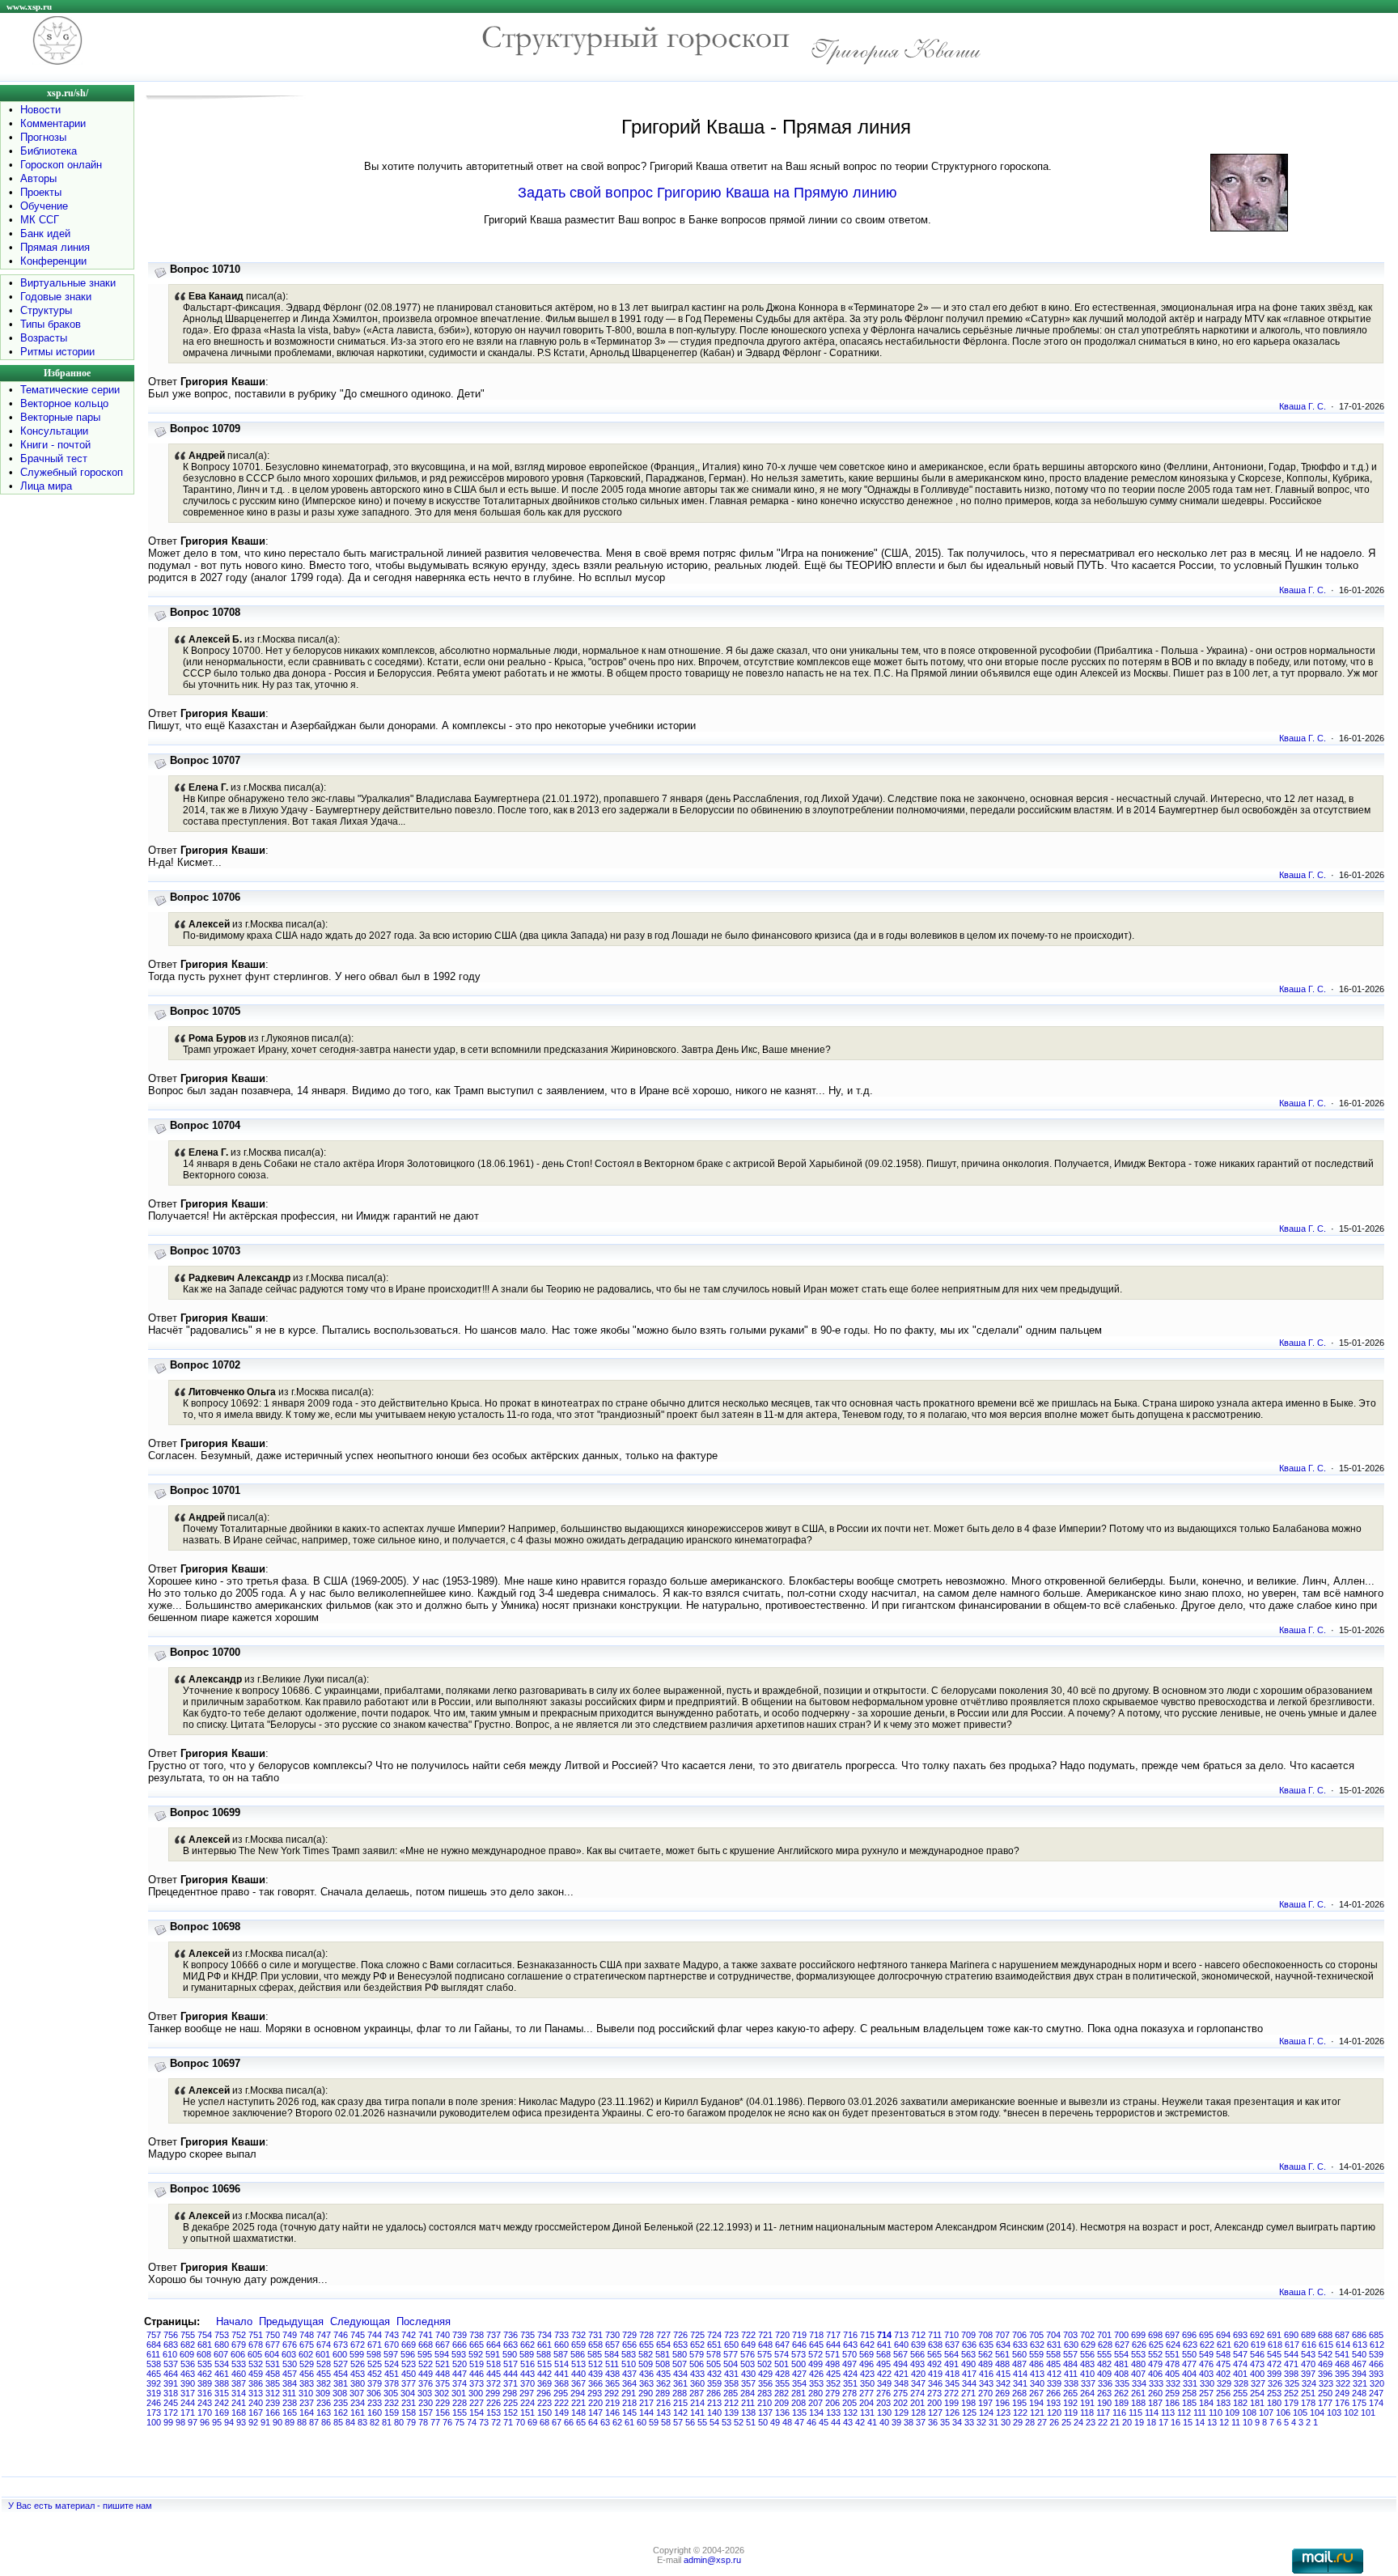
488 (1002, 2364)
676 (290, 2345)
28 (1030, 2422)
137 (765, 2413)
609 (187, 2354)
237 (307, 2403)
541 (1342, 2354)
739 (460, 2335)
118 (1087, 2413)
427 (799, 2374)
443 (527, 2374)
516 (527, 2364)
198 (968, 2403)
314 (239, 2393)
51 (751, 2422)
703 (1070, 2335)
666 (460, 2345)
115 (1135, 2413)
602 (306, 2354)
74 (472, 2422)
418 (952, 2374)
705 (1036, 2335)
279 (832, 2393)
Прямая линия (55, 247)
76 (447, 2422)
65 (581, 2422)
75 (460, 2422)
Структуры (46, 310)
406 (1155, 2374)
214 (697, 2403)
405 (1172, 2374)
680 (222, 2345)
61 (629, 2422)
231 (409, 2403)
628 (1105, 2345)
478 (1172, 2364)
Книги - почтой (55, 445)
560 (1019, 2354)
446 (477, 2374)
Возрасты (44, 338)
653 (680, 2345)
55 (702, 2422)
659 (578, 2345)
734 (544, 2335)
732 (578, 2335)
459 (256, 2374)
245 (171, 2403)
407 (1138, 2374)
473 (1257, 2364)
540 (1359, 2354)
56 (690, 2422)
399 (1274, 2374)
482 (1104, 2364)
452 (375, 2374)
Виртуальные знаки (68, 283)
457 (290, 2374)
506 (697, 2364)
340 (1037, 2383)
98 (180, 2422)
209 (782, 2403)
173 (154, 2413)
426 (816, 2374)
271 (968, 2393)
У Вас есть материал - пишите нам (80, 2506)
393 (1376, 2374)
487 (1019, 2364)
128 (918, 2413)
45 (824, 2422)
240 (256, 2403)
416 (986, 2374)
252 (1291, 2393)
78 (423, 2422)
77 (435, 2422)
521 (443, 2364)
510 (629, 2364)
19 (1139, 2422)
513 (578, 2364)
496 (866, 2364)
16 (1176, 2422)
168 (239, 2413)
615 (1326, 2345)
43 (848, 2422)
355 (782, 2383)
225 (510, 2403)
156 (443, 2413)
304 (408, 2393)
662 (527, 2345)
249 (1342, 2393)
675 (307, 2345)
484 (1070, 2364)
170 (205, 2413)
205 (849, 2403)
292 (612, 2393)
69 (532, 2422)
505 (714, 2364)
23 (1091, 2422)
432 (714, 2374)
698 (1155, 2335)
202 (900, 2403)
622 (1207, 2345)
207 (815, 2403)
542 (1325, 2354)
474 (1240, 2364)
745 (358, 2335)
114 (1152, 2413)
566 (917, 2354)
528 (324, 2364)
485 (1053, 2364)
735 (527, 2335)
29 (1018, 2422)
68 (544, 2422)
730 (612, 2335)
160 (375, 2413)
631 (1054, 2345)
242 (222, 2403)
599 (357, 2354)
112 (1184, 2413)
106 (1283, 2413)
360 (697, 2383)
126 (952, 2413)
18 (1151, 2422)
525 (375, 2364)
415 (1003, 2374)
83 (362, 2422)
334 (1139, 2383)
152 (510, 2413)
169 (222, 2413)
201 (917, 2403)
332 (1173, 2383)
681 (205, 2345)
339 (1054, 2383)
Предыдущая (291, 2321)
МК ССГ (40, 220)
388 (222, 2383)
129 (901, 2413)
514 (561, 2364)
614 (1343, 2345)
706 (1019, 2335)
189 (1121, 2403)
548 (1223, 2354)
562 (985, 2354)
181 (1257, 2403)
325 (1292, 2383)
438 (612, 2374)
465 (154, 2374)
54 (714, 2422)
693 (1240, 2335)
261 (1138, 2393)
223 (544, 2403)
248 (1359, 2393)
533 (239, 2364)
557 (1070, 2354)
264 (1087, 2393)
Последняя (424, 2321)
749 (290, 2335)
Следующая (360, 2321)
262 (1121, 2393)
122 (1020, 2413)
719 (799, 2335)
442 (544, 2374)
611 (153, 2354)
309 (323, 2393)
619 (1258, 2345)
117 (1103, 2413)
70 (520, 2422)
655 (646, 2345)
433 (697, 2374)
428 (782, 2374)
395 (1342, 2374)
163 (324, 2413)
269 (1002, 2393)
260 (1155, 2393)
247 (1376, 2393)
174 (1376, 2403)
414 (1020, 2374)
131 (867, 2413)
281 (799, 2393)
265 (1070, 2393)
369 (544, 2383)
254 (1257, 2393)
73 (484, 2422)
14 (1200, 2422)
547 (1240, 2354)
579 (697, 2354)
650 (731, 2345)
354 (799, 2383)
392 (154, 2383)
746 (341, 2335)
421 (901, 2374)
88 (302, 2422)
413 (1037, 2374)
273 (934, 2393)
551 (1172, 2354)
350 (867, 2383)
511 (612, 2364)
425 (833, 2374)
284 (748, 2393)
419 (935, 2374)
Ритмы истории (57, 352)
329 (1224, 2383)
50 (763, 2422)
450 (409, 2374)
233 (375, 2403)
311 (289, 2393)
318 (171, 2393)
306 (374, 2393)
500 (799, 2364)
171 (188, 2413)
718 (816, 2335)
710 (951, 2335)
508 (663, 2364)
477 (1189, 2364)
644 (833, 2345)
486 (1036, 2364)
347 (918, 2383)
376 (426, 2383)
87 (314, 2422)
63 (605, 2422)
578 (714, 2354)
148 (578, 2413)
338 (1071, 2383)
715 (867, 2335)
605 (255, 2354)
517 (510, 2364)
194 (1036, 2403)
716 (850, 2335)
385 (273, 2383)
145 (629, 2413)
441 (561, 2374)
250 (1325, 2393)
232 (392, 2403)
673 (341, 2345)
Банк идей (45, 233)
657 (612, 2345)
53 (727, 2422)
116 (1119, 2413)
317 (188, 2393)
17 (1163, 2422)
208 (799, 2403)
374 (460, 2383)
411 (1071, 2374)
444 (510, 2374)
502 (765, 2364)
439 (595, 2374)
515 (544, 2364)
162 (341, 2413)
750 (273, 2335)
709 (968, 2335)
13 (1212, 2422)
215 (680, 2403)
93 (241, 2422)
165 (290, 2413)
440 (578, 2374)
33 (969, 2422)
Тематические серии (70, 390)
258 (1189, 2393)
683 (171, 2345)
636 (969, 2345)
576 (748, 2354)
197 (985, 2403)
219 (612, 2403)
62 (617, 2422)
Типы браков (51, 324)
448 (443, 2374)
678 (256, 2345)
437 (629, 2374)
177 (1325, 2403)
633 (1020, 2345)
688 (1325, 2335)
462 (205, 2374)
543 (1308, 2354)
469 (1325, 2364)
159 (392, 2413)
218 (629, 2403)
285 (731, 2393)
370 (527, 2383)
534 (222, 2364)
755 (188, 2335)
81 (387, 2422)
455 (324, 2374)
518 (494, 2364)
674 (324, 2345)
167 (256, 2413)
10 (1248, 2422)
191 (1087, 2403)
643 (850, 2345)
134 (816, 2413)
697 (1172, 2335)
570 (849, 2354)
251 (1308, 2393)
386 (256, 2383)
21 (1115, 2422)
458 (273, 2374)
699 (1138, 2335)
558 (1053, 2354)
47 (799, 2422)
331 (1190, 2383)
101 (1368, 2413)
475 (1223, 2364)
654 (663, 2345)
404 (1189, 2374)
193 (1053, 2403)
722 (748, 2335)
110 (1216, 2413)
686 (1359, 2335)
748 (307, 2335)
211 (748, 2403)
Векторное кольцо (64, 403)
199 (951, 2403)
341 (1020, 2383)
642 (867, 2345)
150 (544, 2413)
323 (1326, 2383)
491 (951, 2364)
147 (595, 2413)
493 (917, 2364)
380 (358, 2383)
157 (426, 2413)
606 (238, 2354)
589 (527, 2354)
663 (510, 2345)
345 (952, 2383)
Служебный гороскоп (72, 472)
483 (1087, 2364)
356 (765, 2383)
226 (494, 2403)
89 (290, 2422)
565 (934, 2354)
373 (477, 2383)
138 (748, 2413)
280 (815, 2393)
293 (595, 2393)
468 (1342, 2364)
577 (731, 2354)
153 (494, 2413)
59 (654, 2422)
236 (324, 2403)
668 (426, 2345)
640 (901, 2345)
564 (951, 2354)
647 (782, 2345)
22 (1103, 2422)
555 (1104, 2354)
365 (612, 2383)
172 (171, 2413)
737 (494, 2335)
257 (1206, 2393)
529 (307, 2364)
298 (510, 2393)
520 (460, 2364)
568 (883, 2354)
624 (1173, 2345)
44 (836, 2422)
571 (832, 2354)
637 (952, 2345)
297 (527, 2393)
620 (1241, 2345)
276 (883, 2393)
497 (849, 2364)
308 (340, 2393)
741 (426, 2335)
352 (833, 2383)
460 (239, 2374)
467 (1359, 2364)
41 (872, 2422)
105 (1300, 2413)
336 (1105, 2383)
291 (629, 2393)
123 (1003, 2413)
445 (494, 2374)
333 (1156, 2383)
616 (1309, 2345)
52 (739, 2422)
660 (561, 2345)
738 (477, 2335)
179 (1291, 2403)
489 (985, 2364)
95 (217, 2422)
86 (326, 2422)
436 (646, 2374)
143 (663, 2413)
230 (426, 2403)
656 (629, 2345)
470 (1308, 2364)
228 (460, 2403)
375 (443, 2383)
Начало (234, 2321)
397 (1308, 2374)
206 (832, 2403)
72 (496, 2422)
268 (1019, 2393)
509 (646, 2364)
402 (1223, 2374)
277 (866, 2393)
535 (205, 2364)
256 (1223, 2393)
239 (273, 2403)
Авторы (38, 178)
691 (1274, 2335)
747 (324, 2335)
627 (1122, 2345)
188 (1138, 2403)
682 (188, 2345)
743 (392, 2335)
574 (782, 2354)
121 (1037, 2413)
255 (1240, 2393)
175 (1359, 2403)
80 (399, 2422)
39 (896, 2422)
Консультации (54, 431)
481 (1121, 2364)
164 (307, 2413)
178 (1308, 2403)
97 (193, 2422)
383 (307, 2383)
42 (860, 2422)
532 (256, 2364)
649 (748, 2345)
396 (1325, 2374)
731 (595, 2335)
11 (1236, 2422)
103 (1334, 2413)
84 (350, 2422)
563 (968, 2354)
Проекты (41, 192)
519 (477, 2364)
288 (680, 2393)
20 (1127, 2422)
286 (714, 2393)
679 (239, 2345)
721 (765, 2335)
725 (697, 2335)
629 (1088, 2345)
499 (815, 2364)
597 (391, 2354)
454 (341, 2374)
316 (205, 2393)
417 (969, 2374)
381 (341, 2383)
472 (1274, 2364)
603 (289, 2354)
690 (1291, 2335)
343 (986, 2383)
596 (408, 2354)
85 (338, 2422)
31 (993, 2422)
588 (544, 2354)
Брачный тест (54, 458)
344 (969, 2383)
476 (1206, 2364)
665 (477, 2345)
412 (1054, 2374)
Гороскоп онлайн (61, 165)
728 (646, 2335)
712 (918, 2335)
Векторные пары (60, 417)
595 (425, 2354)
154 (477, 2413)
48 (787, 2422)
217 (646, 2403)
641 (884, 2345)
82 (375, 2422)
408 (1121, 2374)
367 (578, 2383)
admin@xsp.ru (712, 2560)
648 (765, 2345)
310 (306, 2393)
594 (442, 2354)
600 (340, 2354)
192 (1070, 2403)
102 (1351, 2413)
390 (188, 2383)
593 (459, 2354)
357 (748, 2383)
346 (935, 2383)
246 (154, 2403)
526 (358, 2364)
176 (1342, 2403)
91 (265, 2422)
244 (188, 2403)
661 (544, 2345)
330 (1207, 2383)
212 (731, 2403)
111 (1200, 2413)
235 (341, 2403)
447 (460, 2374)
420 (918, 2374)
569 (866, 2354)
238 (290, 2403)
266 (1053, 2393)
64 (593, 2422)
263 (1104, 2393)
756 (171, 2335)
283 (765, 2393)
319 (154, 2393)
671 (375, 2345)
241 (239, 2403)
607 (221, 2354)
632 (1037, 2345)
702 (1087, 2335)
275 (900, 2393)
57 (678, 2422)
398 (1291, 2374)
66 (569, 2422)
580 (680, 2354)
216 (663, 2403)
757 (154, 2335)
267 (1036, 2393)
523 (409, 2364)
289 (663, 2393)
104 (1317, 2413)
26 (1054, 2422)
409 (1104, 2374)
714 (884, 2335)
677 (273, 2345)
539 (1376, 2354)
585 (595, 2354)
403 (1206, 2374)
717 (833, 2335)
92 (253, 2422)
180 (1274, 2403)
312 (273, 2393)
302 (442, 2393)
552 (1155, 2354)
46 (811, 2422)
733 (561, 2335)
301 (459, 2393)
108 (1249, 2413)
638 (935, 2345)
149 (561, 2413)
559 (1036, 2354)
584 (612, 2354)
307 (357, 2393)
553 (1138, 2354)
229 (443, 2403)
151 (527, 2413)
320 (1377, 2383)
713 (901, 2335)
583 (629, 2354)
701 (1104, 2335)
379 (375, 2383)
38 (909, 2422)
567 (900, 2354)
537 (171, 2364)
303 (425, 2393)
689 (1308, 2335)
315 (222, 2393)
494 (900, 2364)
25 (1066, 2422)
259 (1172, 2393)
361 (680, 2383)
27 (1042, 2422)
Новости (40, 110)
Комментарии (53, 123)
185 (1189, 2403)
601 (323, 2354)
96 (205, 2422)
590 (510, 2354)
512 (595, 2364)
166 (273, 2413)
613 (1360, 2345)
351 (850, 2383)
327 (1258, 2383)
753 (222, 2335)
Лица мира (46, 486)
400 (1257, 2374)
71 (508, 2422)
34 (957, 2422)
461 (222, 2374)
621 (1224, 2345)
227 (477, 2403)
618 (1275, 2345)
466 (1376, 2364)
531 (273, 2364)
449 (426, 2374)
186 (1172, 2403)
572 (815, 2354)
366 (595, 2383)
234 (358, 2403)
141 (697, 2413)
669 (409, 2345)
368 (561, 2383)
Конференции (53, 261)
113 (1168, 2413)
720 (782, 2335)
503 (748, 2364)
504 (731, 2364)
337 (1088, 2383)
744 (375, 2335)
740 (443, 2335)
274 (917, 2393)
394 (1359, 2374)
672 (358, 2345)
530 (290, 2364)
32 (981, 2422)
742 (409, 2335)
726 (680, 2335)
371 (510, 2383)
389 (205, 2383)
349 (884, 2383)
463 (188, 2374)
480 (1138, 2364)
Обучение (44, 206)
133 (833, 2413)
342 (1003, 2383)
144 (646, 2413)
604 (272, 2354)
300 (476, 2393)
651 (714, 2345)
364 (629, 2383)
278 (849, 2393)
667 (443, 2345)
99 (168, 2422)
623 (1190, 2345)
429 (765, 2374)
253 (1274, 2393)
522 (426, 2364)
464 (171, 2374)
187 (1155, 2403)
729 (629, 2335)
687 (1342, 2335)
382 (324, 2383)
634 (1003, 2345)
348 (901, 2383)
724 (714, 2335)
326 (1275, 2383)
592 (476, 2354)
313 (256, 2393)
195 (1019, 2403)
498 (832, 2364)
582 (646, 2354)
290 (646, 2393)
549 (1206, 2354)
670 (392, 2345)
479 (1155, 2364)
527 (341, 2364)
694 (1223, 2335)
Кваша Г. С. (1303, 406)
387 (239, 2383)
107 (1266, 2413)
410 (1087, 2374)
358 (731, 2383)
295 (561, 2393)
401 (1240, 2374)
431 (731, 2374)
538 (154, 2364)
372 (494, 2383)
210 (765, 2403)
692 (1257, 2335)
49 (775, 2422)
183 (1223, 2403)
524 (392, 2364)
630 (1071, 2345)
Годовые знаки (56, 297)
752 (239, 2335)
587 (561, 2354)
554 (1121, 2354)
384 (290, 2383)
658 (595, 2345)
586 (578, 2354)
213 (714, 2403)
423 (867, 2374)
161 (358, 2413)
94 (229, 2422)
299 (493, 2393)
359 (714, 2383)
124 (986, 2413)
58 (666, 2422)
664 (494, 2345)
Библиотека (49, 151)
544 (1291, 2354)
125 (969, 2413)
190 (1104, 2403)
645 (816, 2345)
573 (799, 2354)
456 (307, 2374)
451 (392, 2374)
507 (680, 2364)
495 (883, 2364)
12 (1224, 2422)
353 (816, 2383)
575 (765, 2354)
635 (986, 2345)
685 (1376, 2335)
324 (1309, 2383)
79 (411, 2422)
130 (884, 2413)
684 (154, 2345)
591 (493, 2354)
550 (1189, 2354)
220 (595, 2403)
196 (1002, 2403)
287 (697, 2393)
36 (933, 2422)
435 (663, 2374)
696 (1189, 2335)
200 (934, 2403)
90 (277, 2422)
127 (935, 2413)
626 (1139, 2345)
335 (1122, 2383)
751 (256, 2335)
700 (1121, 2335)
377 (409, 2383)
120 (1054, 2413)
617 (1292, 2345)
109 (1232, 2413)
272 (951, 2393)
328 (1241, 2383)
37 (921, 2422)
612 (1377, 2345)
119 (1071, 2413)
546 (1257, 2354)
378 (392, 2383)
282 (782, 2393)
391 (171, 2383)
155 (460, 2413)
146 (612, 2413)
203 (883, 2403)
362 (663, 2383)
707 (1002, 2335)
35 (945, 2422)
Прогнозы (43, 137)
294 (578, 2393)
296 (544, 2393)
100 (154, 2422)
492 (934, 2364)
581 (663, 2354)
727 (663, 2335)
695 (1206, 2335)
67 (557, 2422)
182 (1240, 2403)
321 (1360, 2383)
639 (918, 2345)
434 (680, 2374)
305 (391, 2393)
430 (748, 2374)
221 (578, 2403)
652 (697, 2345)
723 (731, 2335)
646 (799, 2345)
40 (884, 2422)
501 (782, 2364)
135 (799, 2413)
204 (866, 2403)
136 (782, 2413)
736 (510, 2335)
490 (968, 2364)
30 (1006, 2422)
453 (358, 2374)
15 (1188, 2422)
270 (985, 2393)
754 (205, 2335)
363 (646, 2383)
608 (204, 2354)
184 (1206, 2403)
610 (170, 2354)
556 (1087, 2354)
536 (188, 2364)
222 (561, 2403)
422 (884, 2374)
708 (985, 2335)
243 (205, 2403)
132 (850, 2413)
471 (1291, 2364)
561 (1002, 2354)
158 (409, 2413)
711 (935, 2335)
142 (680, 2413)
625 (1156, 2345)
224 (527, 2403)
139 (731, 2413)
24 (1078, 2422)
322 (1343, 2383)
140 (714, 2413)
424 (850, 2374)
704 (1053, 2335)
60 (642, 2422)
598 (374, 2354)
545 (1274, 2354)
